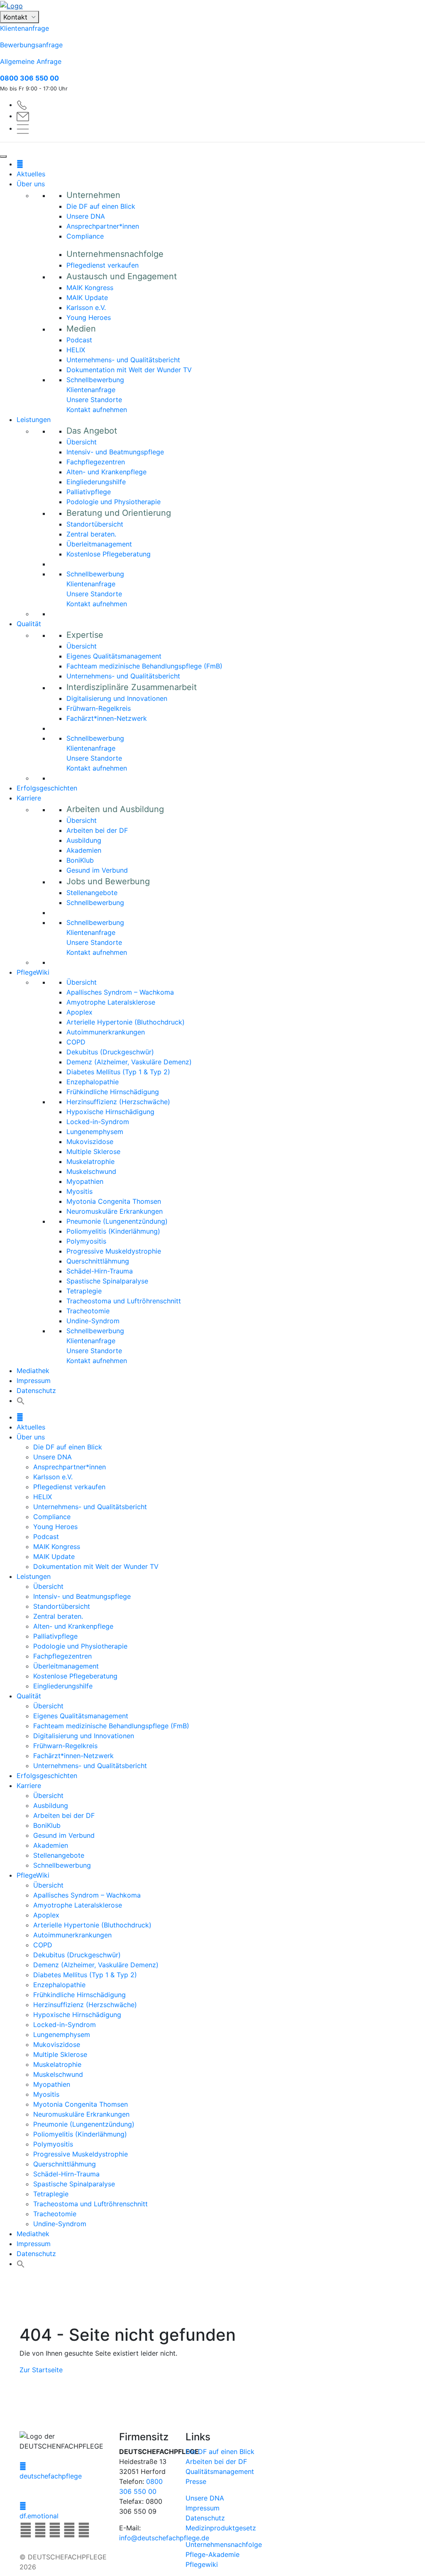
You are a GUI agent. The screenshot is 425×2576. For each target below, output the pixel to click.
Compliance (85, 236)
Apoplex (79, 1012)
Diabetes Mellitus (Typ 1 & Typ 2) (118, 1072)
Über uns (31, 184)
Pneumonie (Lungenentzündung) (117, 1221)
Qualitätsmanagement (220, 2471)
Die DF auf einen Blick (101, 206)
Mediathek (33, 1371)
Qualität (29, 624)
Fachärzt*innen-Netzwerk (107, 718)
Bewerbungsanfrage (31, 45)
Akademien (84, 850)
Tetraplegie (84, 1291)
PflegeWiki (33, 972)
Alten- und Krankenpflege (106, 472)
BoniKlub (80, 860)
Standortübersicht (95, 524)
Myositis (79, 1191)
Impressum (34, 1381)
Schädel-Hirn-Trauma (100, 1271)
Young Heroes (89, 317)
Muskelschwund (91, 1171)
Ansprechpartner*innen (103, 226)
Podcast (79, 340)
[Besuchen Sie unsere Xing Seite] (56, 2532)
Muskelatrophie (90, 1161)
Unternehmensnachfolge (224, 2544)
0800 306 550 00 (29, 78)
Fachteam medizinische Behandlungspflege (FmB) (144, 666)
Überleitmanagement (99, 544)
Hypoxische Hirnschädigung (110, 1112)
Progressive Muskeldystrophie (114, 1251)
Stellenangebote (92, 893)
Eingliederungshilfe (96, 482)
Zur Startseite (41, 2370)
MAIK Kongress (90, 288)
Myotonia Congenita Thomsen (114, 1201)
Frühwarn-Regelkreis (99, 708)
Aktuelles (31, 174)
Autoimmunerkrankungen (106, 1032)
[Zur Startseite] (212, 5)
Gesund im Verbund (97, 870)
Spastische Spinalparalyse (107, 1281)
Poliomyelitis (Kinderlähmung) (113, 1231)
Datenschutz (36, 1390)
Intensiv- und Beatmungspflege (115, 452)
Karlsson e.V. (86, 307)
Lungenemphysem (95, 1132)
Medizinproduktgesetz (221, 2528)
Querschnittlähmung (98, 1261)
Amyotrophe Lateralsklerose (111, 1002)
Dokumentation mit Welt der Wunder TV (129, 370)
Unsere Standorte (94, 400)
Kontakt (16, 17)
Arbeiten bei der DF (97, 830)
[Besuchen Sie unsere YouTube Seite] (70, 2532)
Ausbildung (84, 840)
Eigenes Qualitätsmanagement (114, 656)
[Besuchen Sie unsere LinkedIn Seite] (41, 2532)
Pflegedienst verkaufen (103, 265)
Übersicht (82, 442)
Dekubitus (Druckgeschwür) (110, 1052)
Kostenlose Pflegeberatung (109, 554)
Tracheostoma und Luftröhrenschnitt (124, 1301)
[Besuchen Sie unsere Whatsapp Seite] (84, 2532)
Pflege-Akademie (212, 2554)
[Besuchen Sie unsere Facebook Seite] (27, 2532)
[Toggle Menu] (3, 156)
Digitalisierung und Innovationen (117, 698)
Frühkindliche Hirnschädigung (113, 1092)
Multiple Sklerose (93, 1151)
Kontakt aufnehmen (97, 410)
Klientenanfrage (24, 28)
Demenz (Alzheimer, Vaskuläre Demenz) (129, 1062)
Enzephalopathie (93, 1082)
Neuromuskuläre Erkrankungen (115, 1211)
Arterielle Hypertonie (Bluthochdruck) (126, 1022)
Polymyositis (86, 1241)
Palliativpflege (89, 492)
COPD (76, 1042)
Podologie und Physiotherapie (114, 502)
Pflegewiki (202, 2564)
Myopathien (85, 1181)
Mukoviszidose (90, 1142)
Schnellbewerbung (95, 380)
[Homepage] (20, 164)
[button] (21, 1400)
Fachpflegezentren (96, 462)
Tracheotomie (88, 1311)
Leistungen (34, 420)
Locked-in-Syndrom (98, 1122)
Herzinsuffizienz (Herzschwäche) (118, 1102)
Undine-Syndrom (93, 1321)
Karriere (29, 798)
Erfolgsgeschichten (47, 788)
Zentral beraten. (91, 534)
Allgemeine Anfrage (31, 61)
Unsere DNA (86, 216)
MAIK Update (87, 298)
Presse (196, 2481)
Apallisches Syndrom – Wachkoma (120, 992)
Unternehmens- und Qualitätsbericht (123, 360)
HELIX (76, 350)
